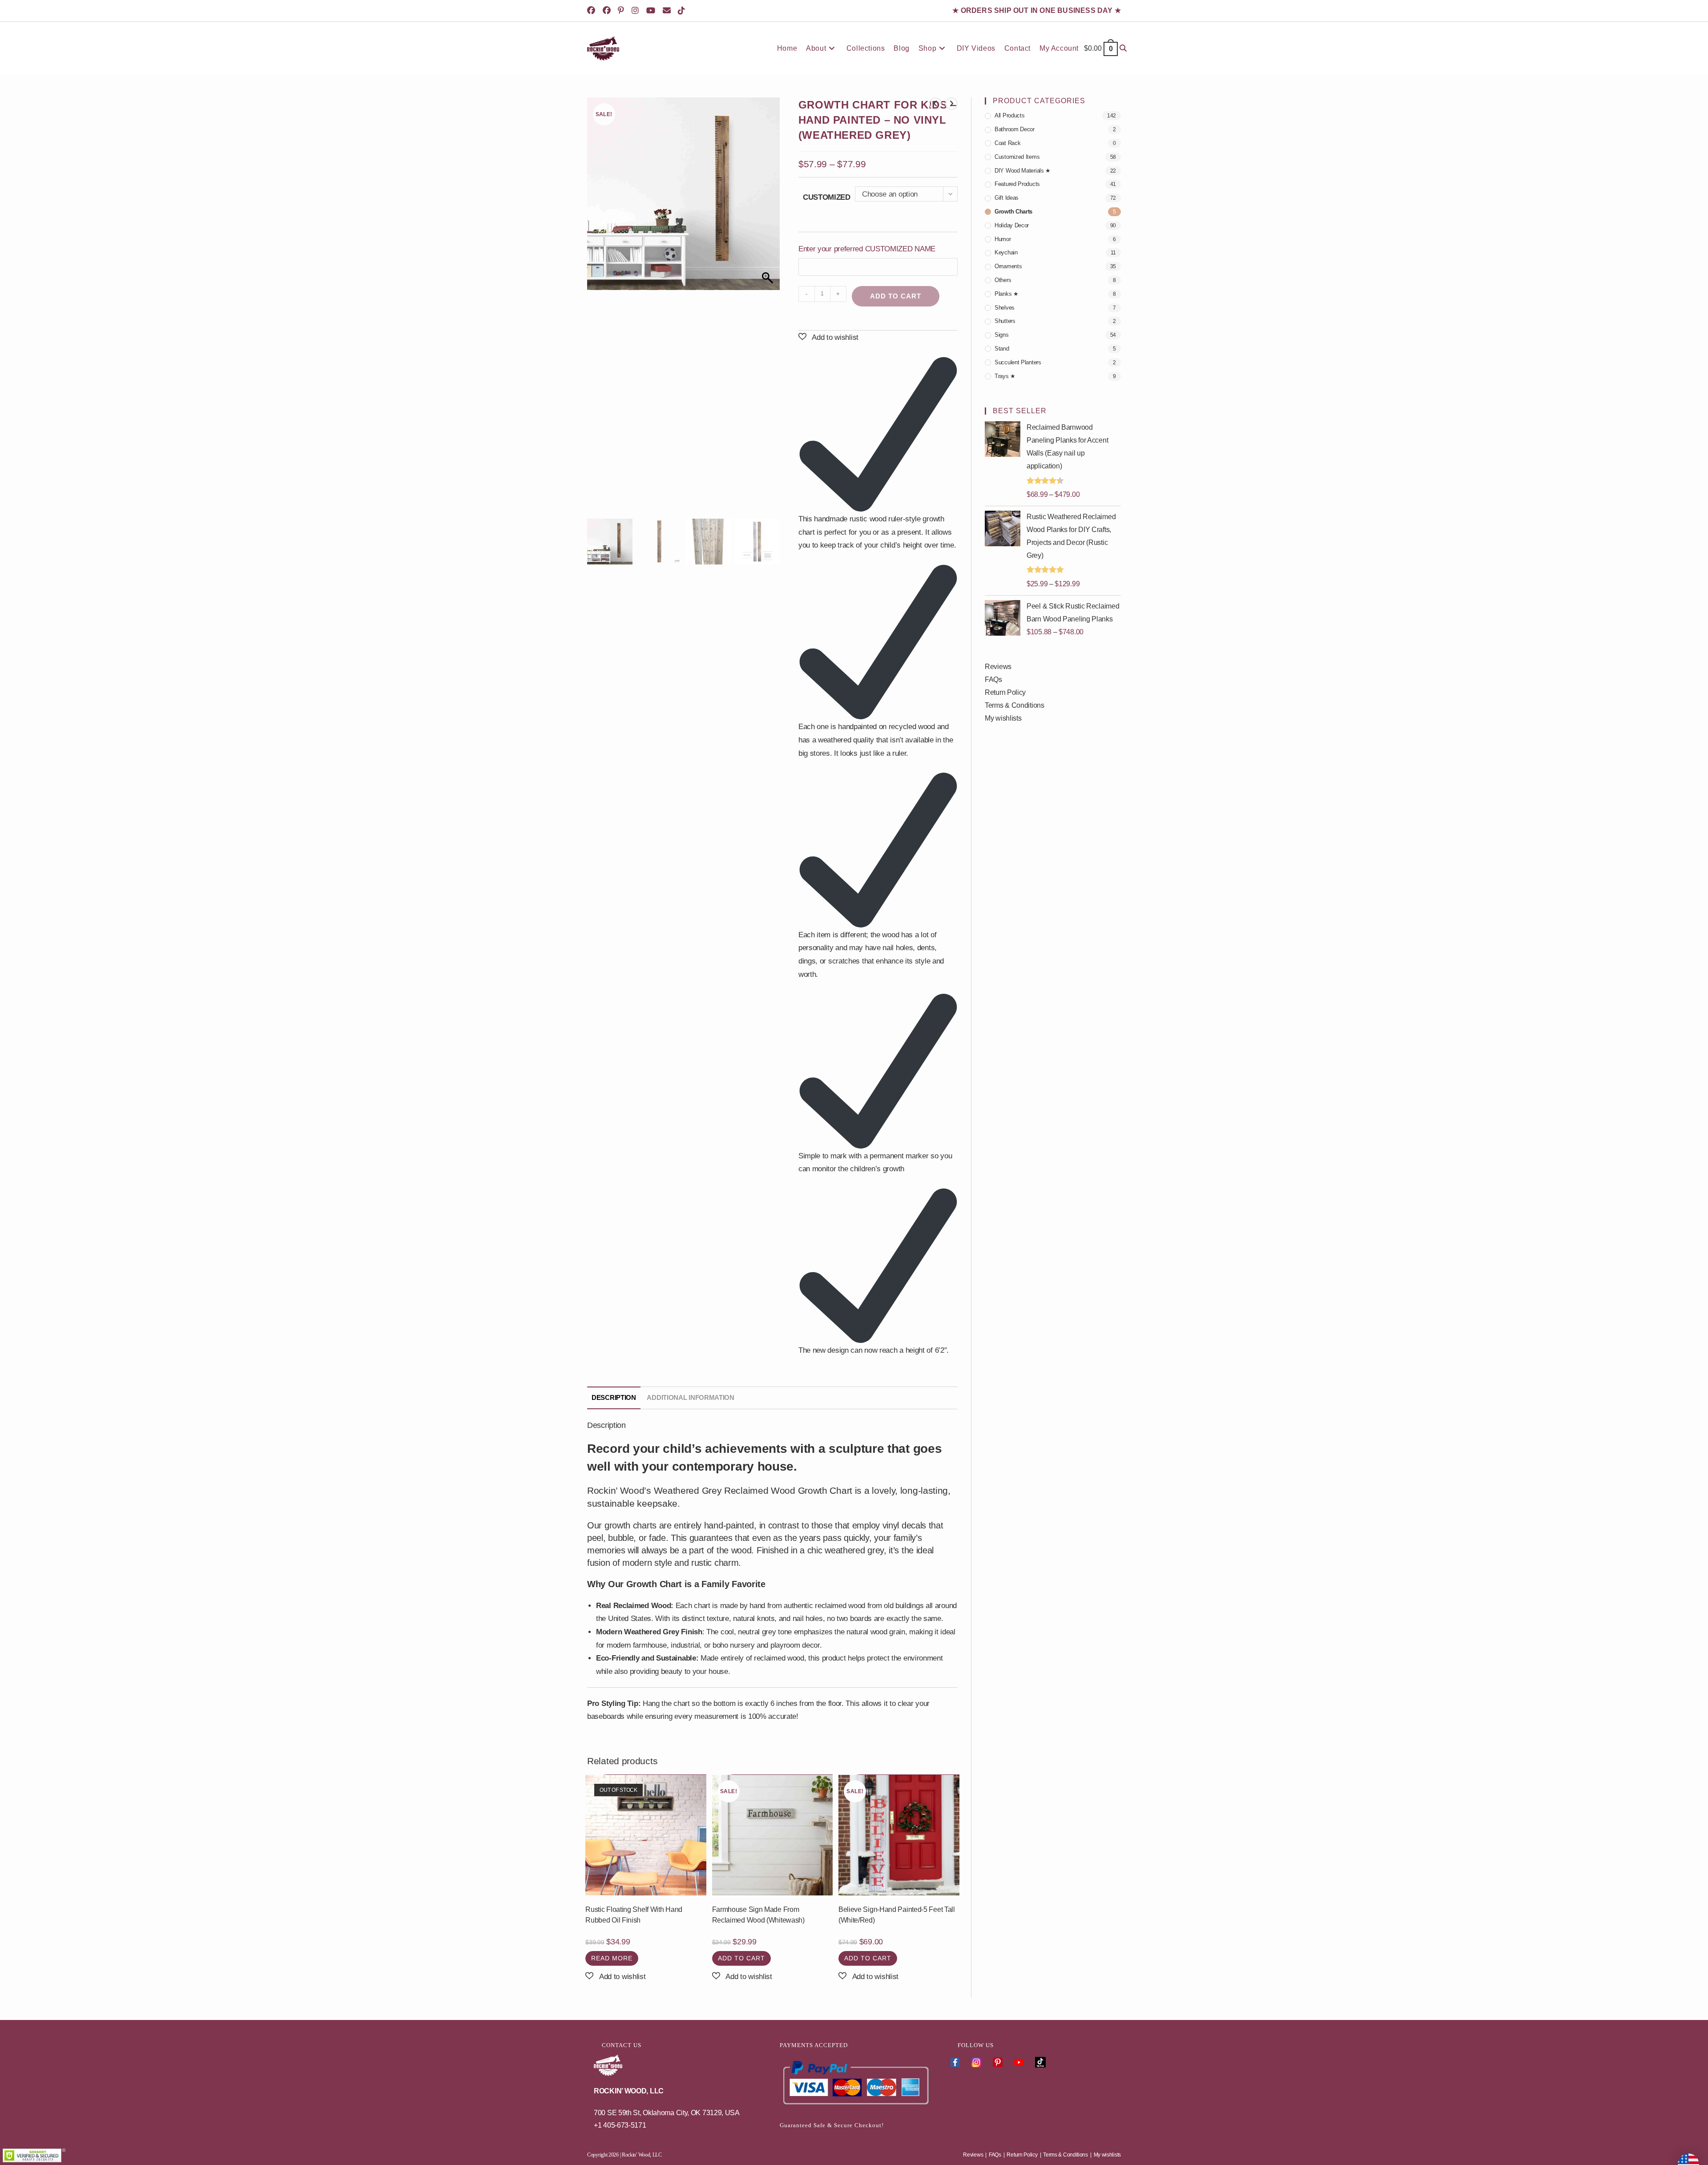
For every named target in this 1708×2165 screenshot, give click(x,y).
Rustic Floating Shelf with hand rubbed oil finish (634, 1915)
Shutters (1005, 321)
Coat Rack (1007, 143)
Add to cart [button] (741, 1958)
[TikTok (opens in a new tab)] (683, 11)
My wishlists (1003, 718)
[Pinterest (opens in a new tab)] (622, 11)
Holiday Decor (1012, 225)
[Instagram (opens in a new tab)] (637, 11)
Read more (612, 1958)
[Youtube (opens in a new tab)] (652, 11)
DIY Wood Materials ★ (1023, 171)
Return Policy (1005, 692)
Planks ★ (1007, 294)
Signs (1002, 335)
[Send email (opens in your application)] (668, 11)
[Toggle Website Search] (1123, 48)
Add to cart (896, 296)
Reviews (998, 667)
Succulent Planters (1018, 362)
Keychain (1006, 252)
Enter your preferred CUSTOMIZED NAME (868, 249)
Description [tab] (614, 1398)
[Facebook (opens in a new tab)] (594, 11)
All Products (1009, 115)
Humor (1003, 239)
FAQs (993, 679)
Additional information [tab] (690, 1398)
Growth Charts (1013, 212)
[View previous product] (935, 104)
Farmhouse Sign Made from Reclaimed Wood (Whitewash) (758, 1915)
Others (1003, 280)
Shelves (1005, 308)
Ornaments (1008, 266)
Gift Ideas (1007, 198)
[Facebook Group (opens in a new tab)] (608, 11)
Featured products (1017, 184)
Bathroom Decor (1015, 129)
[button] (769, 310)
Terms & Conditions (1015, 705)
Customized (827, 197)
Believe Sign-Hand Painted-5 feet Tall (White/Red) (897, 1915)
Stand (1002, 349)
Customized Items (1017, 157)
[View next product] (951, 104)
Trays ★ (1005, 376)
